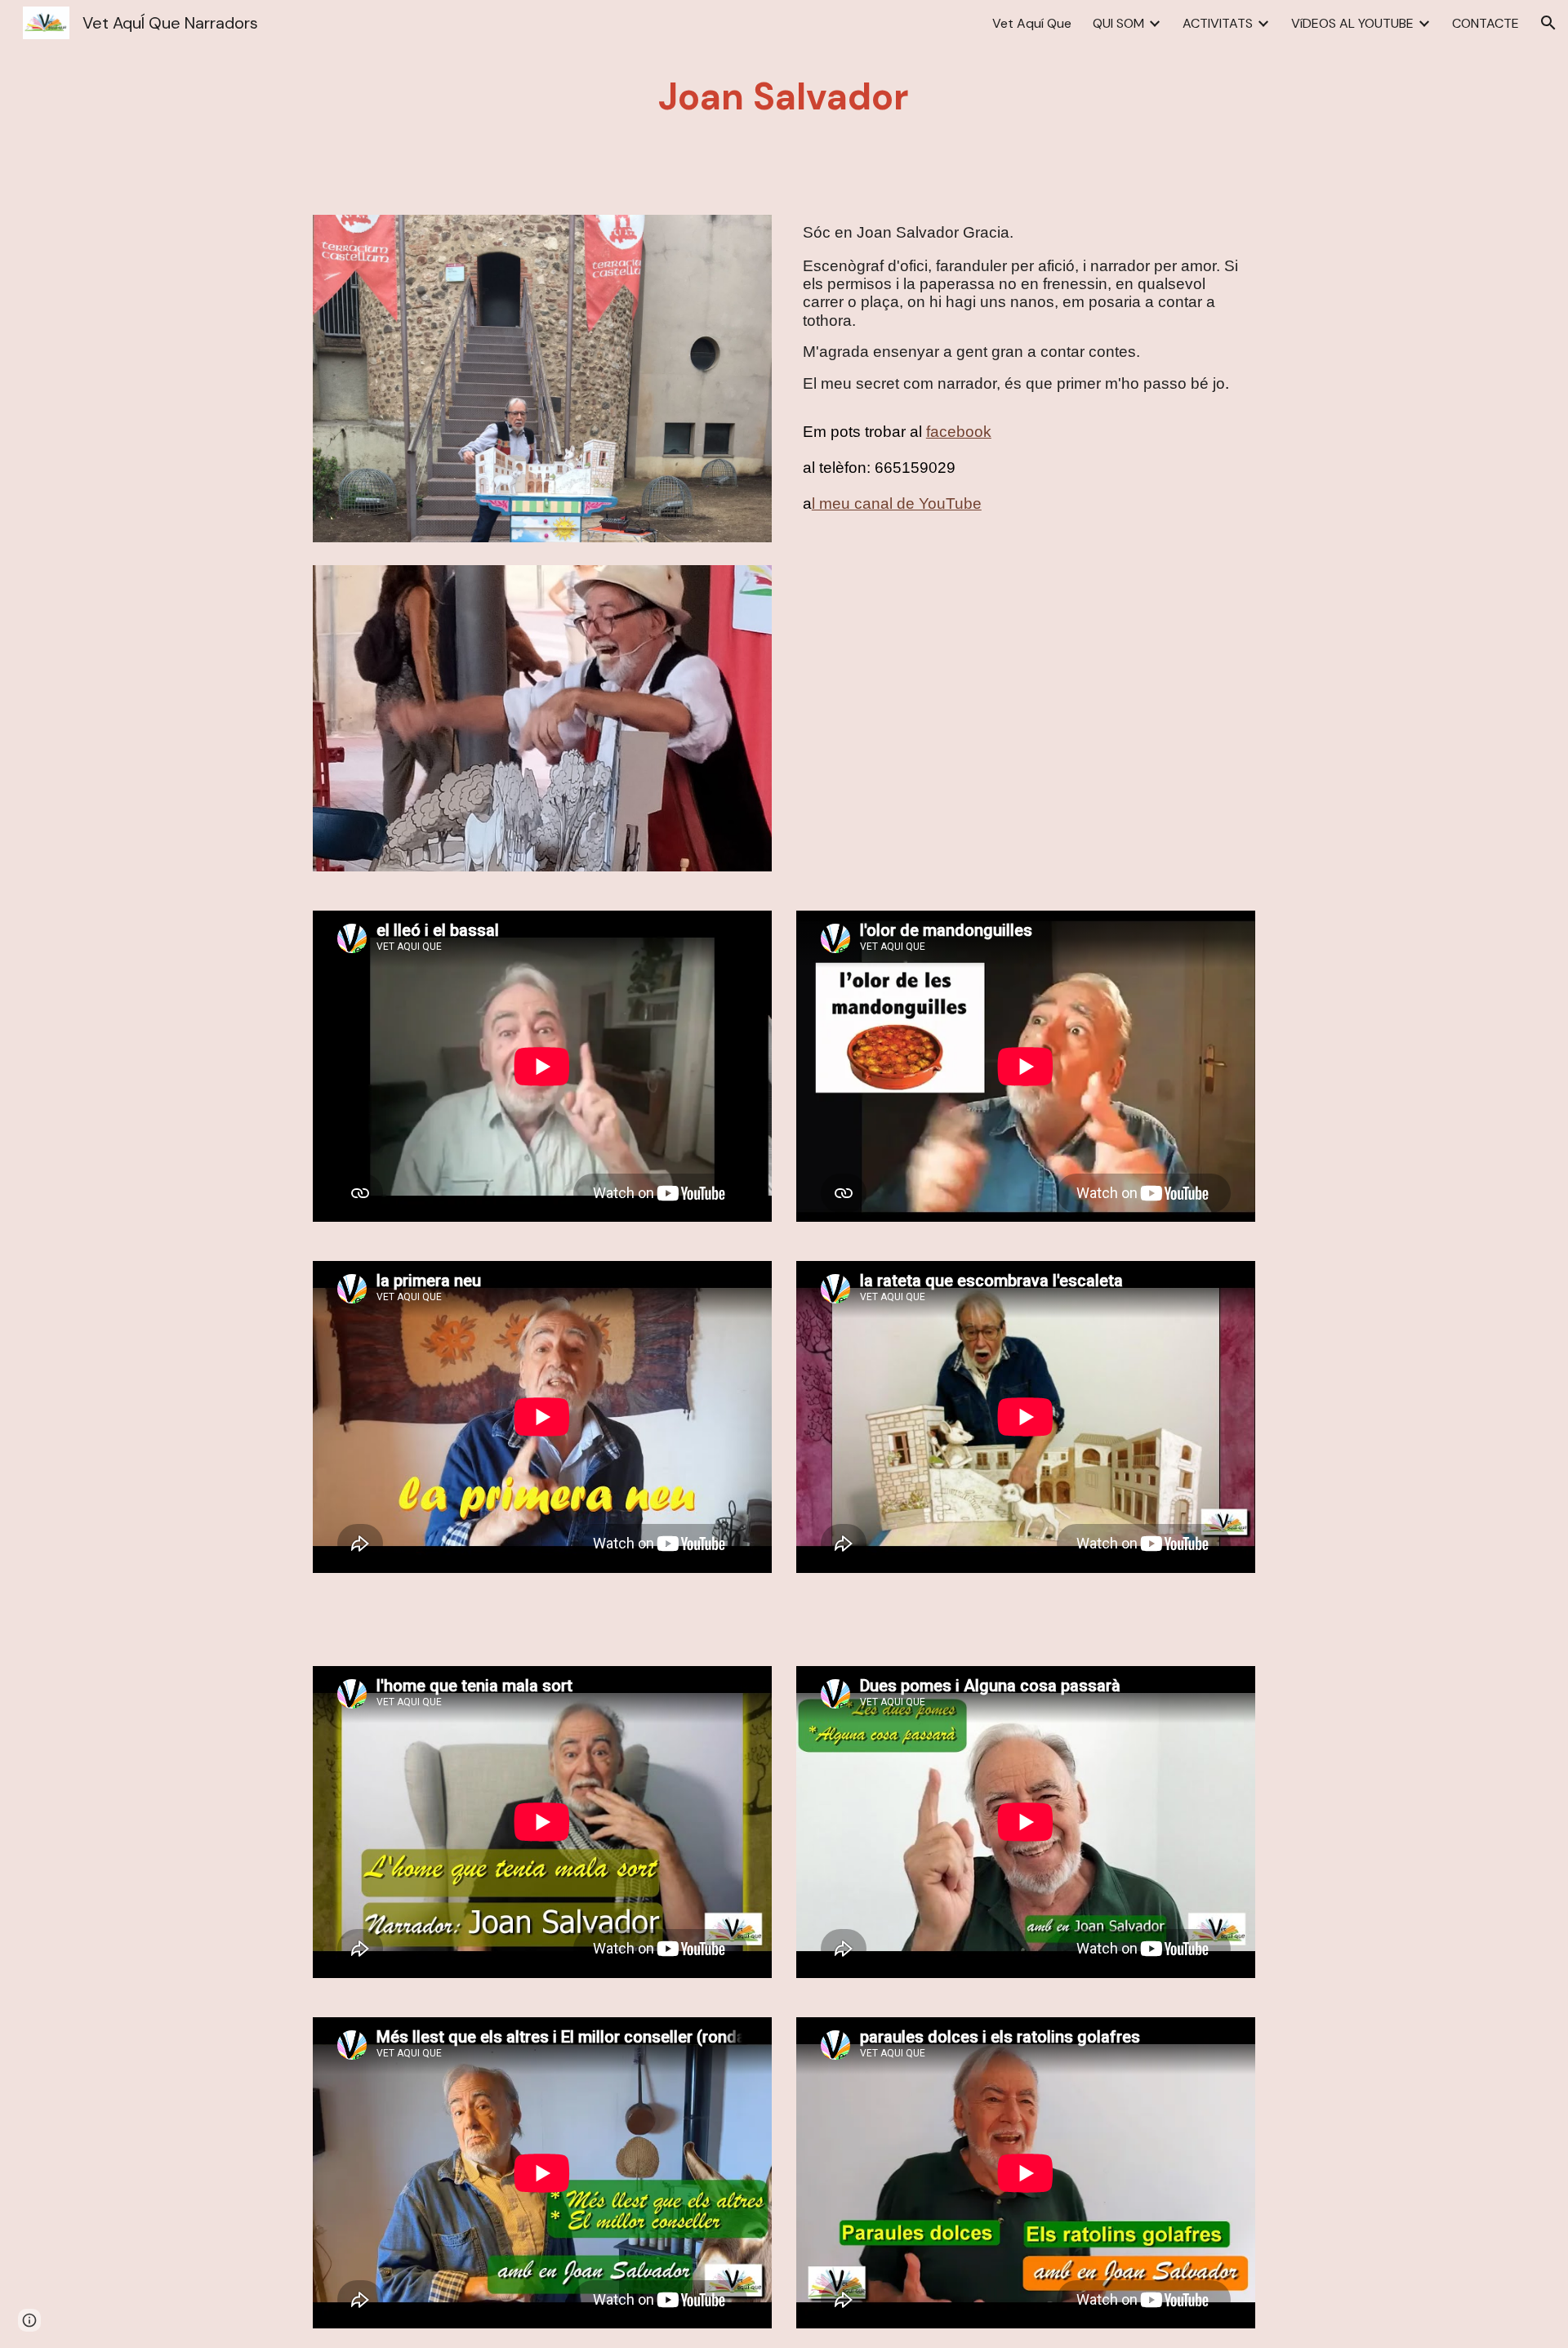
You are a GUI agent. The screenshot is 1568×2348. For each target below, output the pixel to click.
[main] (784, 98)
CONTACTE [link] (1486, 23)
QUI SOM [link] (1118, 23)
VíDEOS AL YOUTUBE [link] (1352, 23)
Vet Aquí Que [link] (1032, 23)
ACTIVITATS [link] (1218, 23)
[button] (1548, 23)
